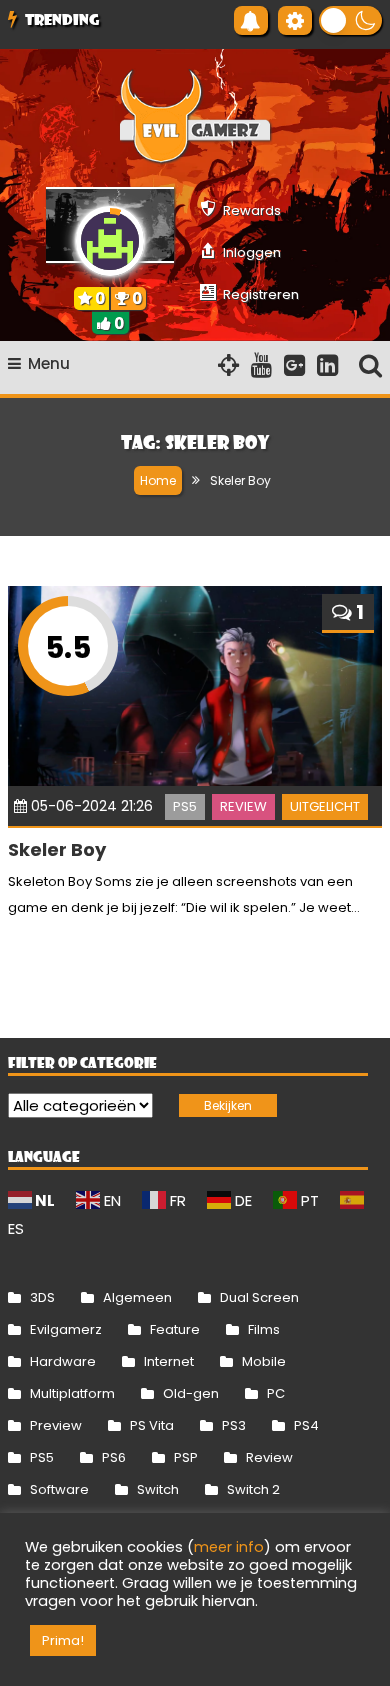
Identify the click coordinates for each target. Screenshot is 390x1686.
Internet (169, 1361)
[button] (350, 20)
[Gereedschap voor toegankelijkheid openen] (295, 20)
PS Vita (152, 1425)
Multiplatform (72, 1393)
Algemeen (137, 1297)
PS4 (306, 1425)
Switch (158, 1489)
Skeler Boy (57, 849)
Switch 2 (253, 1489)
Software (59, 1489)
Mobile (264, 1361)
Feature (175, 1329)
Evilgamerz (66, 1329)
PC (276, 1393)
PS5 (185, 806)
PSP (186, 1457)
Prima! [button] (63, 1640)
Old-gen (191, 1393)
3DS (42, 1297)
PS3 (234, 1425)
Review (243, 806)
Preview (56, 1425)
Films (264, 1329)
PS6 (114, 1457)
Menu (49, 363)
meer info (229, 1547)
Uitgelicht (325, 806)
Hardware (63, 1361)
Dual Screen (259, 1297)
